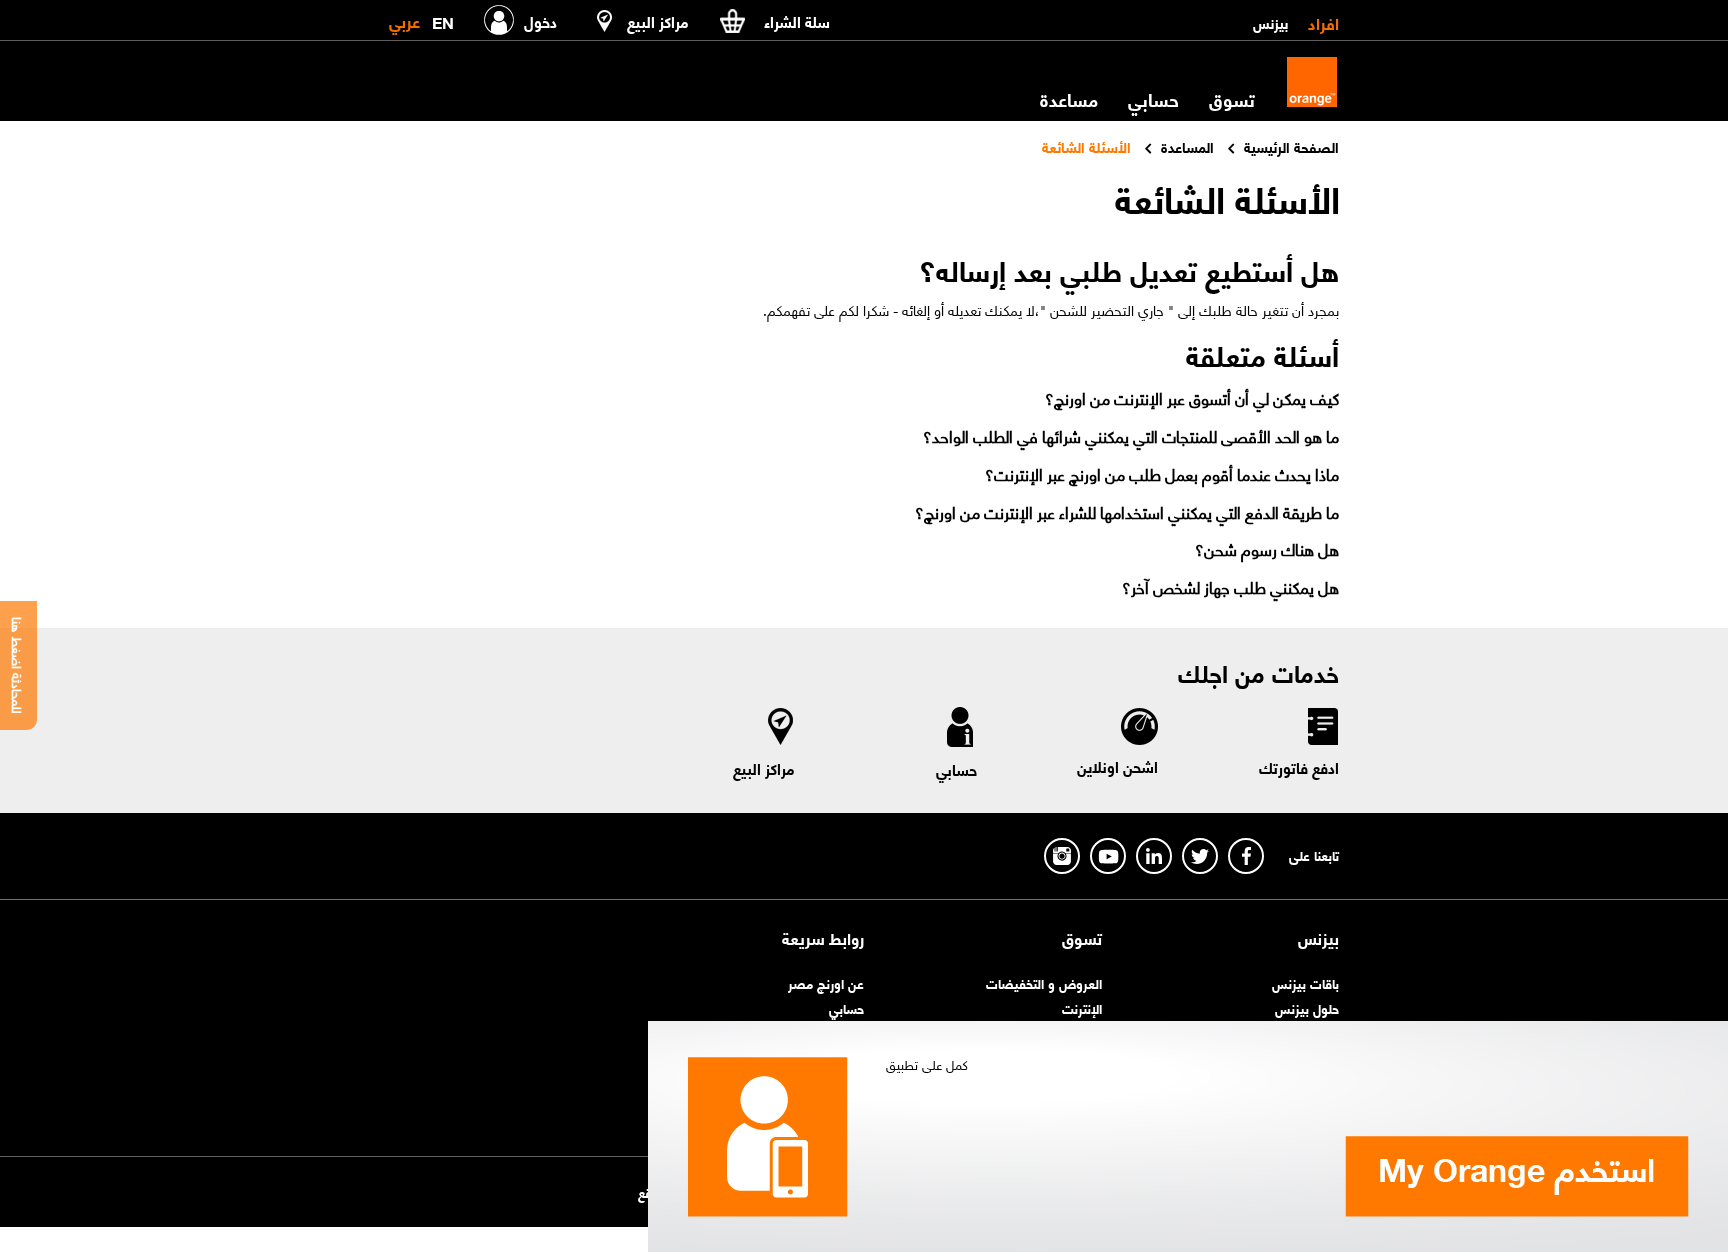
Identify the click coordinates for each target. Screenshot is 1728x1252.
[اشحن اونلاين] (1138, 729)
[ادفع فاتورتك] (1322, 730)
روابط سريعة (823, 938)
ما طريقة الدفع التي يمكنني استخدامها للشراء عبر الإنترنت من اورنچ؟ (1127, 511)
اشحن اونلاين (1117, 766)
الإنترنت (1082, 1007)
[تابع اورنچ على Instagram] (1062, 856)
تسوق (1082, 938)
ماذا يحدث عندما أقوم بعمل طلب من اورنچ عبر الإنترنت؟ (1162, 473)
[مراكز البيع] (781, 730)
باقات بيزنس (1305, 982)
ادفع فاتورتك (1299, 767)
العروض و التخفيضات (1044, 982)
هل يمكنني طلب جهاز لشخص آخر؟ (1230, 586)
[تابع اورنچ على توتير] (1200, 856)
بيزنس (1270, 22)
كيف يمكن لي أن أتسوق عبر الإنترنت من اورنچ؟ (1192, 397)
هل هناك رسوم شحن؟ (1267, 548)
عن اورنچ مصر (826, 982)
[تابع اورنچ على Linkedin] (1154, 856)
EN (443, 18)
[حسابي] (960, 731)
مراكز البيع (764, 768)
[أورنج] (1312, 82)
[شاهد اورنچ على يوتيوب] (1108, 856)
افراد (1323, 22)
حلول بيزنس (1307, 1007)
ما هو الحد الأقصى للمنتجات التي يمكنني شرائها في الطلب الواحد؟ (1131, 435)
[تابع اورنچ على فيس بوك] (1246, 856)
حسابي (1153, 99)
